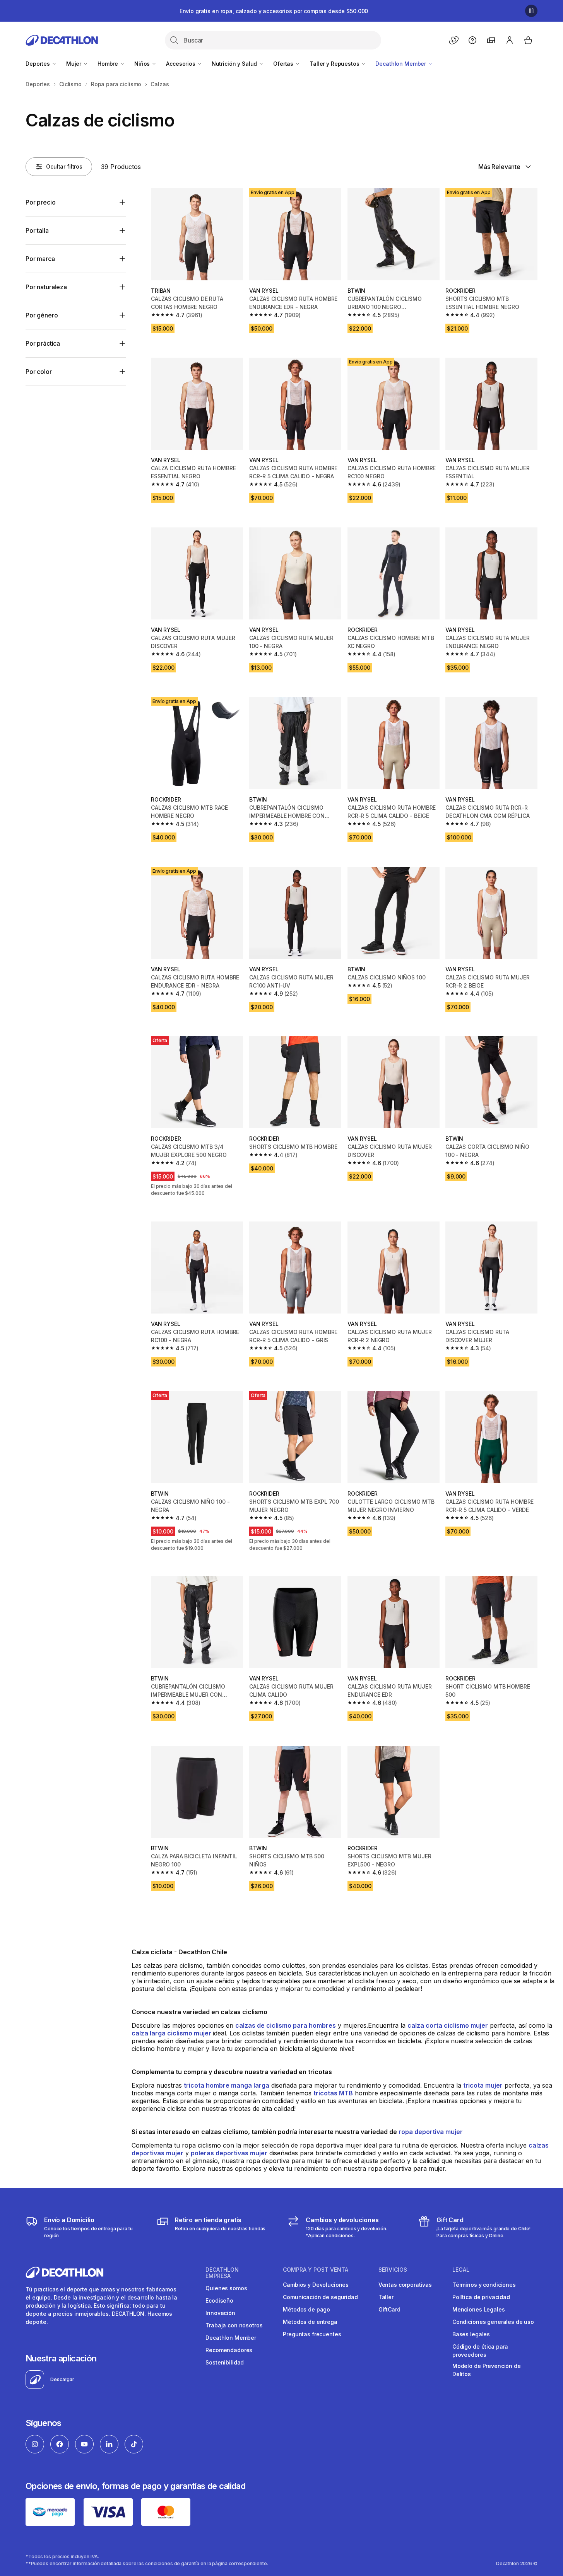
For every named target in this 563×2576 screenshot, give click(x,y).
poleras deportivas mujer (229, 2153)
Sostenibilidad (225, 2362)
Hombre (109, 64)
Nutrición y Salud (235, 64)
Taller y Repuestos (335, 64)
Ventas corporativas (405, 2285)
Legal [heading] (461, 2270)
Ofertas (284, 64)
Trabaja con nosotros (234, 2325)
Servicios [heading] (393, 2270)
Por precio (40, 202)
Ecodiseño (219, 2300)
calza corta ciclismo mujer (448, 2025)
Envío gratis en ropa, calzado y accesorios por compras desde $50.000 (274, 11)
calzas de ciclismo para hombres (286, 2025)
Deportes (39, 64)
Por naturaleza (46, 287)
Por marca (40, 259)
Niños (143, 64)
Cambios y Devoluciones (316, 2285)
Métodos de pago (306, 2309)
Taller (386, 2297)
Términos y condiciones (484, 2285)
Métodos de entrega (310, 2322)
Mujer (74, 64)
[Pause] (531, 11)
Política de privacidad (481, 2297)
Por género (42, 315)
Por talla (37, 230)
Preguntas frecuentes (312, 2334)
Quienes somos (226, 2288)
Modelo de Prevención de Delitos (487, 2370)
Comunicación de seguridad (320, 2297)
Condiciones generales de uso (493, 2322)
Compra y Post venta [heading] (316, 2270)
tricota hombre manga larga (227, 2085)
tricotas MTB (333, 2093)
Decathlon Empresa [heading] (222, 2273)
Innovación (220, 2313)
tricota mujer (483, 2085)
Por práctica (43, 343)
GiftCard (389, 2309)
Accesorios (181, 64)
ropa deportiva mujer (431, 2132)
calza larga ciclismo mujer (172, 2033)
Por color (39, 372)
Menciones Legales (479, 2309)
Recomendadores (229, 2350)
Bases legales (471, 2334)
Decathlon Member (401, 64)
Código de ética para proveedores (480, 2351)
